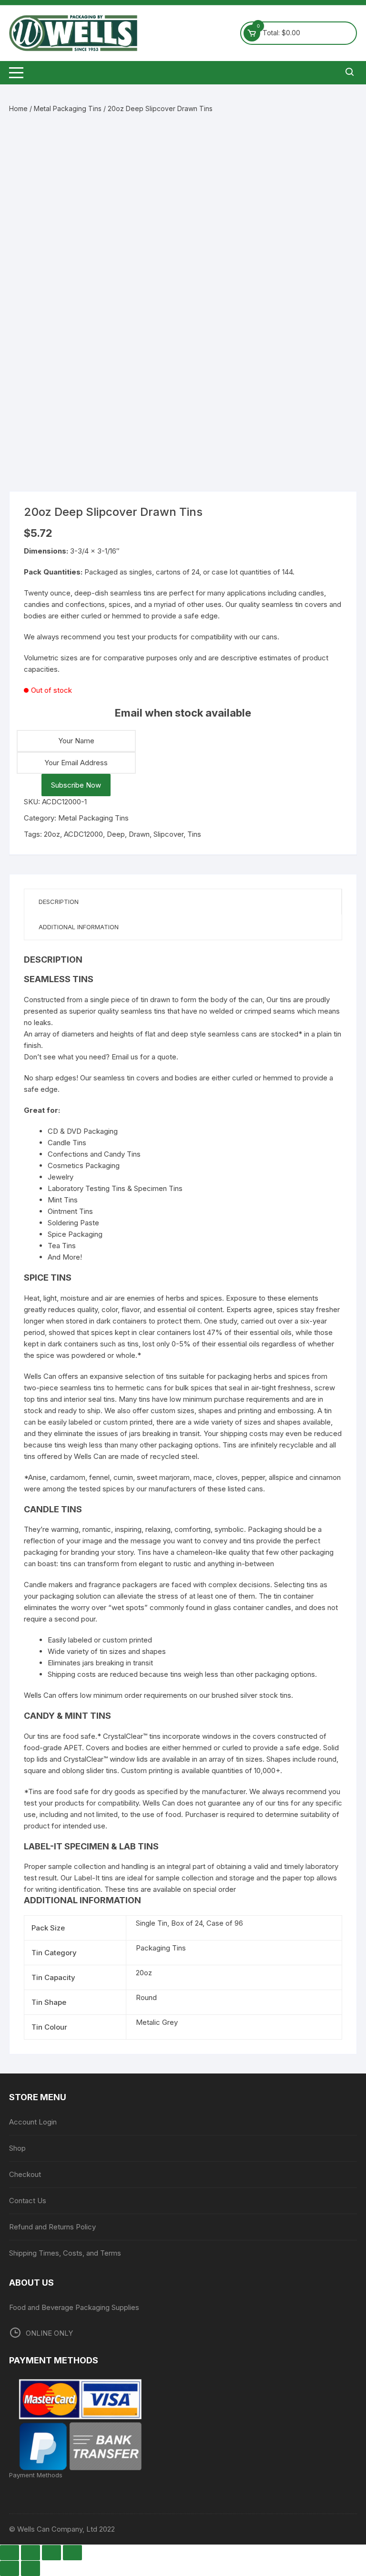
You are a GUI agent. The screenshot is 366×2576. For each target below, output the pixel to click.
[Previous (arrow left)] (10, 2568)
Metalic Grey (157, 2022)
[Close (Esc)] (72, 2553)
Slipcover (168, 834)
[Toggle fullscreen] (30, 2553)
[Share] (51, 2553)
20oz (52, 834)
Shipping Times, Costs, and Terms (65, 2253)
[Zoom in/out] (10, 2553)
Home (18, 108)
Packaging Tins (161, 1948)
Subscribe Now (76, 785)
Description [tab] (59, 902)
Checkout (25, 2174)
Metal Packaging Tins (68, 108)
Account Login (33, 2122)
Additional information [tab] (79, 927)
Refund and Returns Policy (52, 2227)
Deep (116, 834)
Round (146, 1997)
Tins (194, 834)
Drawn (139, 834)
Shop (17, 2148)
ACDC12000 (83, 834)
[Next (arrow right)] (30, 2568)
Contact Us (28, 2201)
